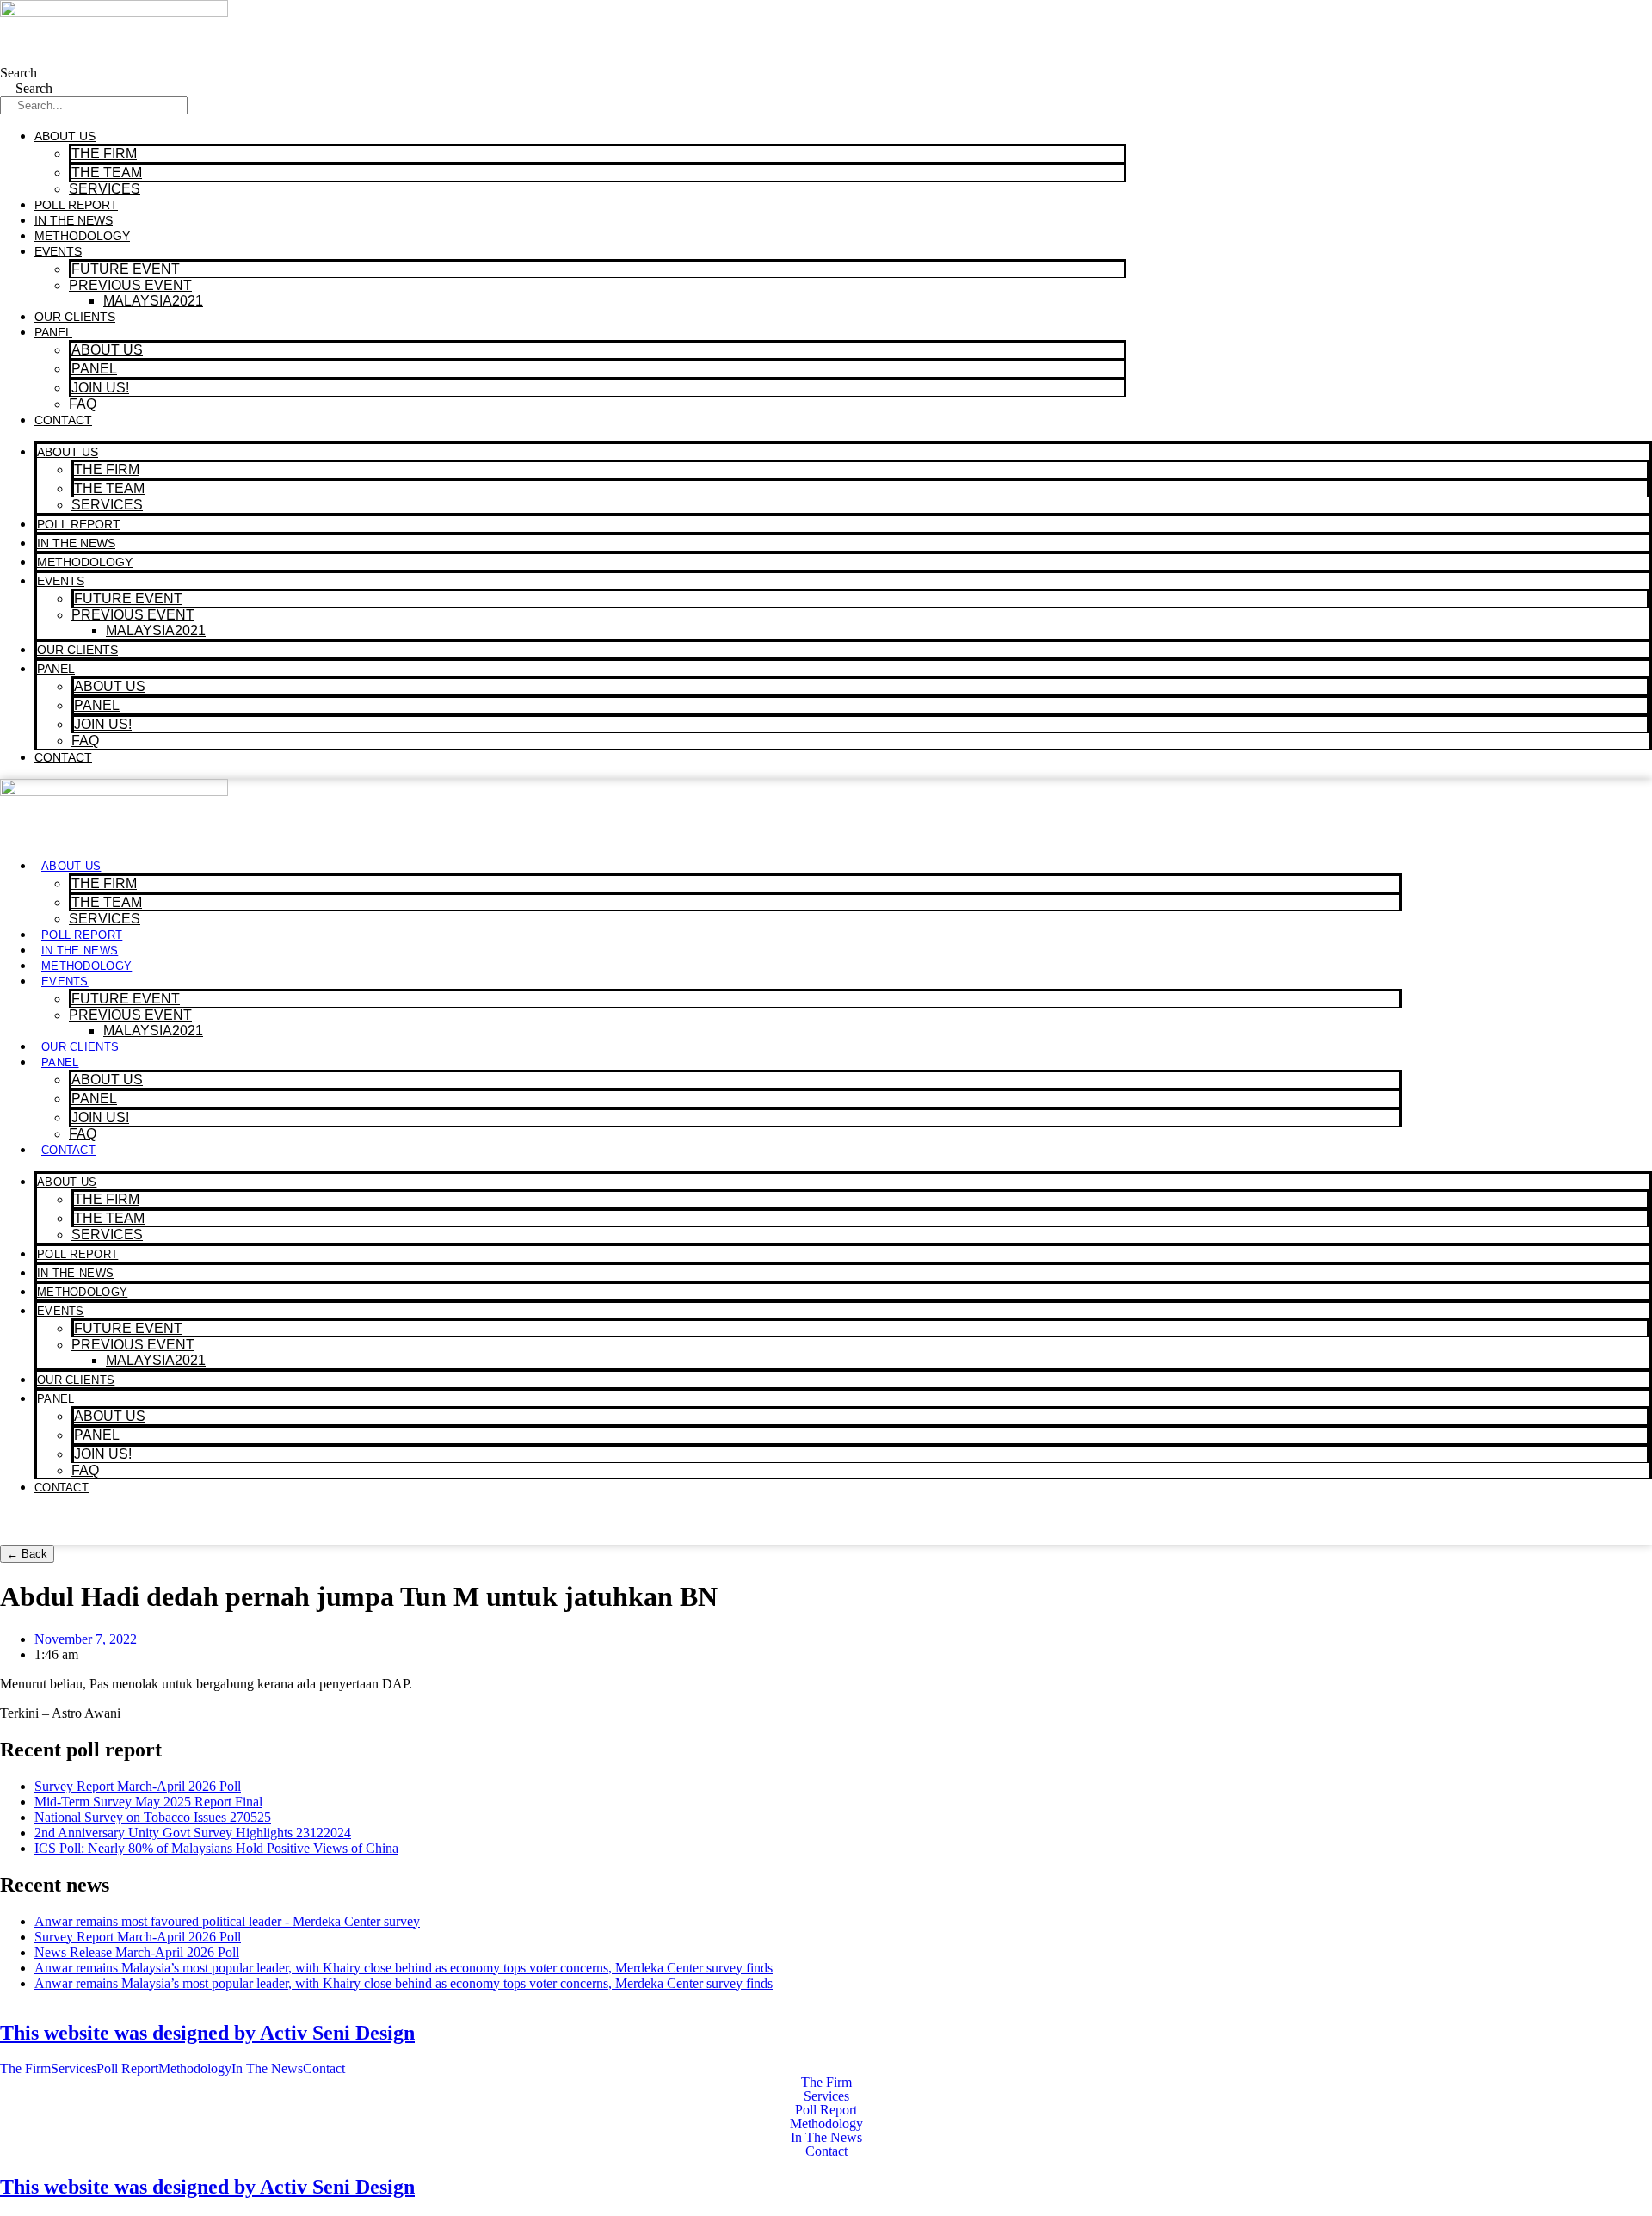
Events (58, 251)
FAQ (83, 404)
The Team (107, 173)
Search (18, 73)
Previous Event (130, 285)
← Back (27, 1554)
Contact (63, 420)
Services (105, 189)
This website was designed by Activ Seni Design (207, 2033)
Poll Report (76, 205)
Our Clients (75, 317)
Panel (53, 332)
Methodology (82, 236)
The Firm (104, 154)
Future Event (126, 269)
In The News (74, 220)
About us (107, 350)
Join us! (100, 388)
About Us (65, 136)
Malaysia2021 (153, 301)
